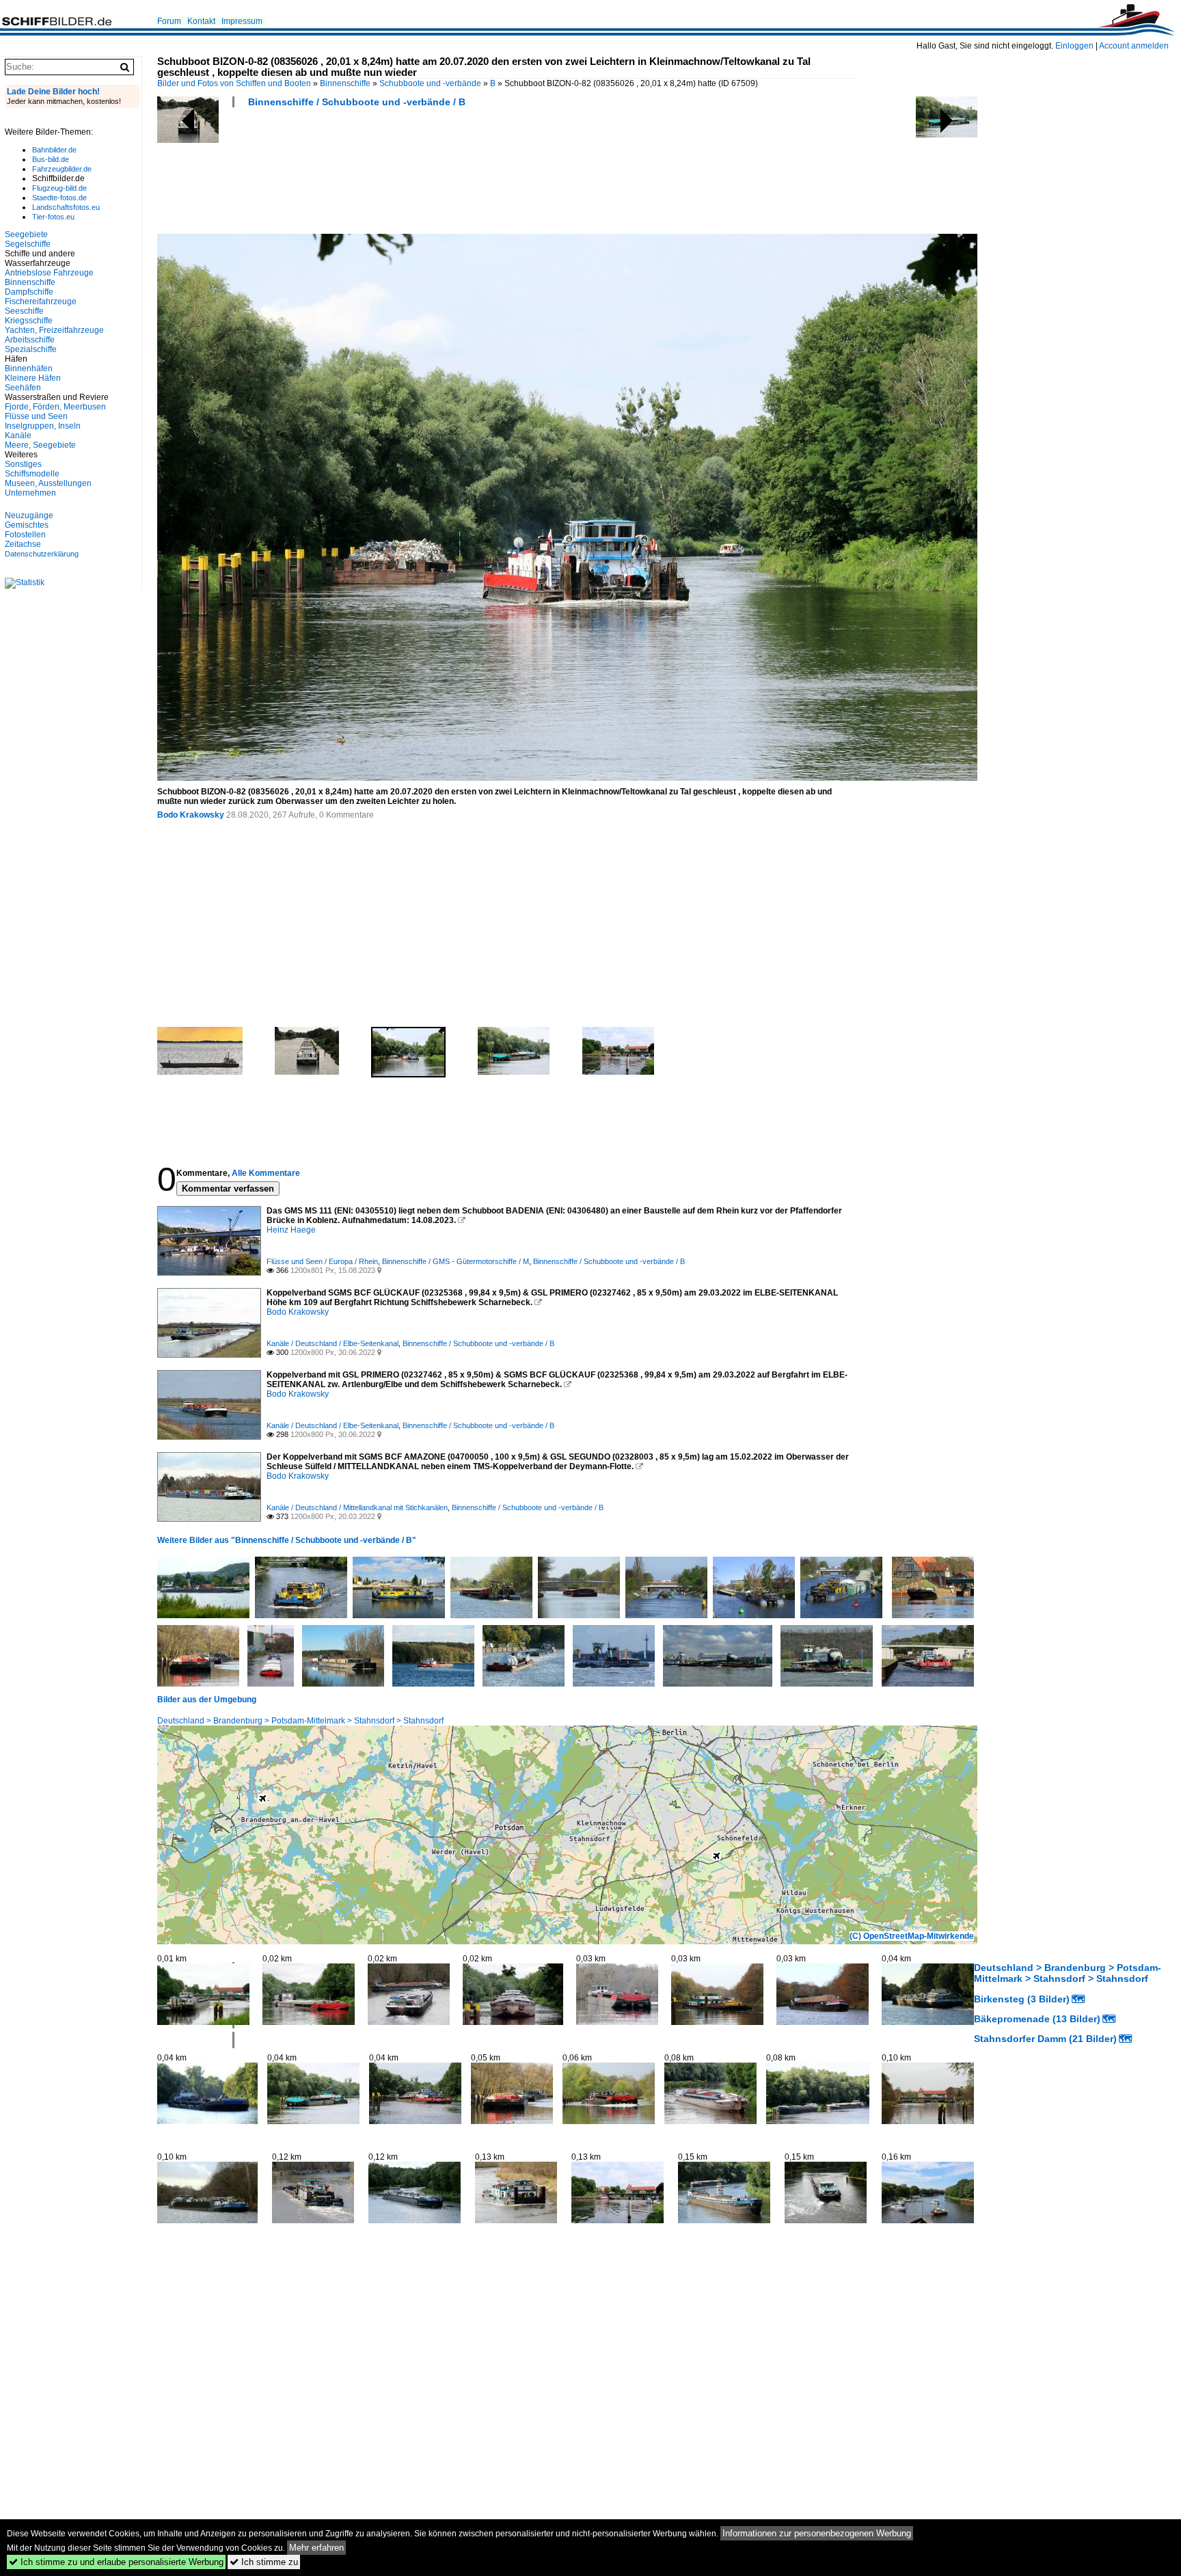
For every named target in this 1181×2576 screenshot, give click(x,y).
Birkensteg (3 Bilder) (1022, 1999)
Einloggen (1074, 46)
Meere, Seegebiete (40, 445)
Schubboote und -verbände (430, 83)
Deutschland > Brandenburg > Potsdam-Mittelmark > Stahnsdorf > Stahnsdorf (300, 1721)
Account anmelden (1134, 46)
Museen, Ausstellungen (48, 483)
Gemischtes (27, 525)
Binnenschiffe (345, 83)
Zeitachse (23, 544)
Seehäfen (23, 388)
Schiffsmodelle (32, 474)
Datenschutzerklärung (42, 554)
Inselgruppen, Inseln (43, 426)
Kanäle (18, 435)
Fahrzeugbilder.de (62, 169)
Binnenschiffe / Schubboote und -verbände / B (357, 102)
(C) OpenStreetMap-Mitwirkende (912, 1936)
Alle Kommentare (266, 1173)
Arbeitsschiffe (30, 340)
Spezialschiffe (31, 349)
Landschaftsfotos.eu (66, 207)
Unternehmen (30, 493)
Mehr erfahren (316, 2548)
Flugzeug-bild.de (59, 188)
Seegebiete (26, 234)
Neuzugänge (29, 515)
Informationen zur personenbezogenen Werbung (817, 2533)
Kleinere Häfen (33, 378)
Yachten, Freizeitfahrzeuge (54, 330)
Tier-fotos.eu (53, 217)
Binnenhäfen (29, 368)
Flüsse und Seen (36, 416)
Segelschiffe (28, 244)
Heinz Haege (291, 1230)
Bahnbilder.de (54, 150)
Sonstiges (23, 464)
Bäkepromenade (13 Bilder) (1037, 2019)
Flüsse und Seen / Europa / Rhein (322, 1261)
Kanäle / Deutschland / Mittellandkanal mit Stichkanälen (357, 1507)
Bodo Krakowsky (191, 815)
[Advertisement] (406, 175)
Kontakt (201, 21)
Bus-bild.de (51, 159)
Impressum (242, 21)
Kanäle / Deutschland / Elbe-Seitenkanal (332, 1343)
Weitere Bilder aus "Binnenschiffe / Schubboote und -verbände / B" (287, 1540)
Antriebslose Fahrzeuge (49, 273)
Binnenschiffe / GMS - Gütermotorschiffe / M (456, 1261)
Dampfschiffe (29, 292)
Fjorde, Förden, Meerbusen (55, 407)
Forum (169, 21)
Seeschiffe (24, 311)
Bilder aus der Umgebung (207, 1700)
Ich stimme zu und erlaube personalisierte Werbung (116, 2562)
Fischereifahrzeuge (41, 301)
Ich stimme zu (264, 2562)
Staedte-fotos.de (59, 198)
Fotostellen (25, 535)
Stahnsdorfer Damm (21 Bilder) (1045, 2039)
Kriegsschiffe (29, 321)
